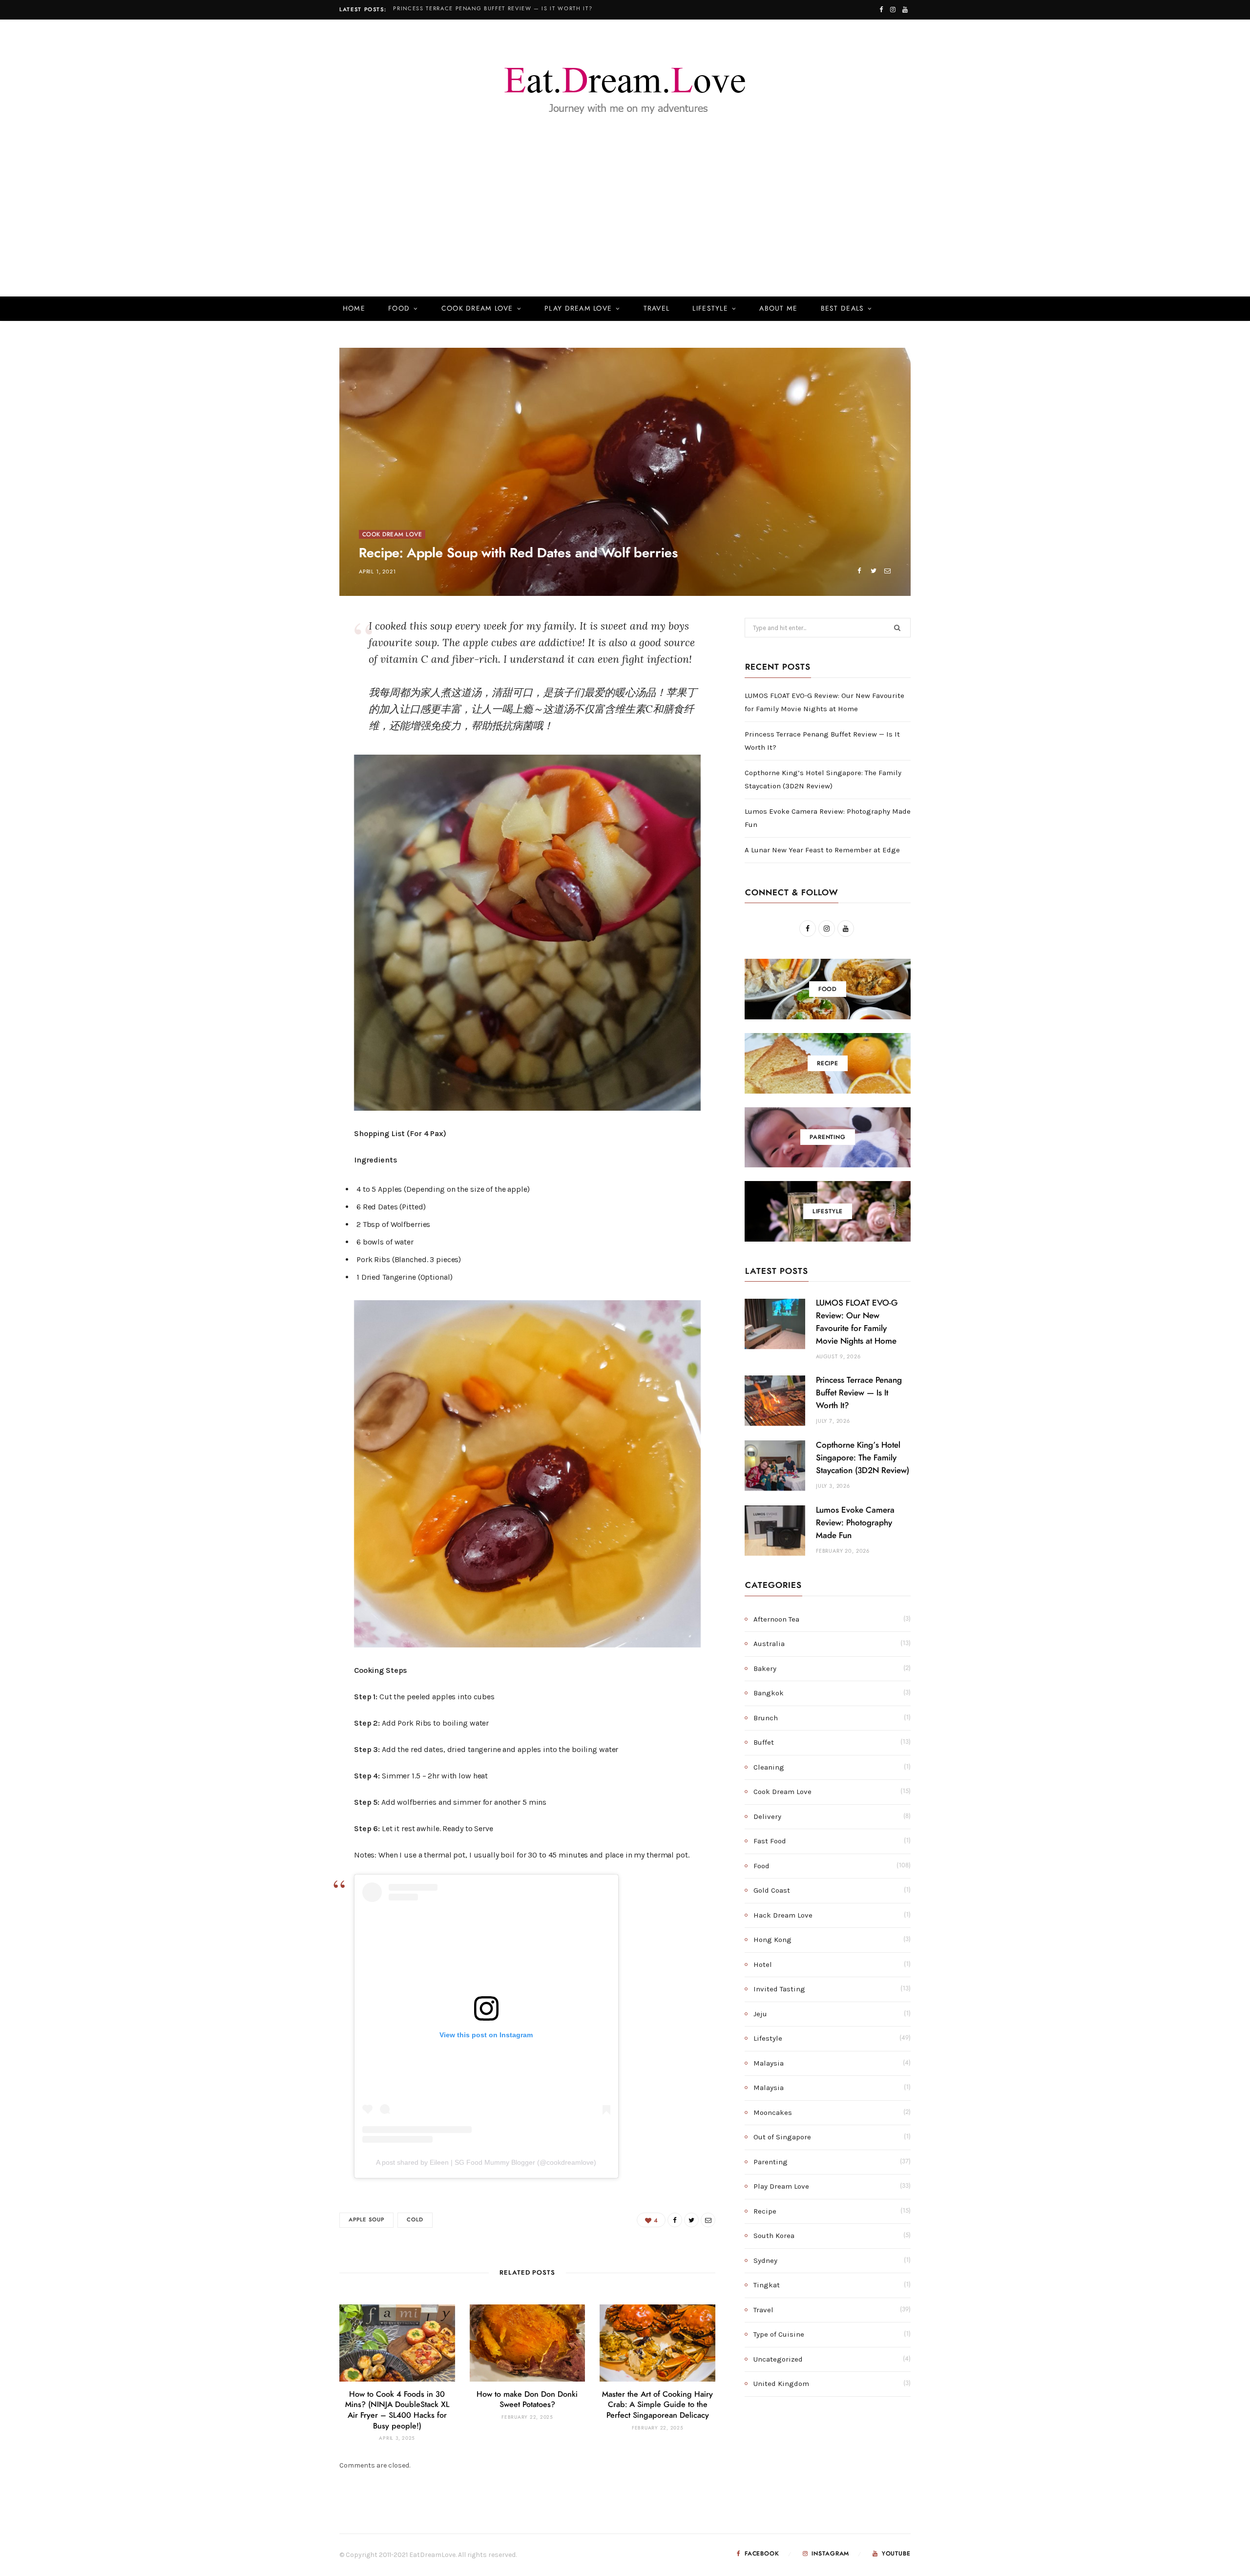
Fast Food (770, 1841)
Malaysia (769, 2063)
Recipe (765, 2211)
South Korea (774, 2236)
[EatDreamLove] (625, 85)
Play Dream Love (578, 309)
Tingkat (767, 2285)
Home (354, 309)
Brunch (766, 1718)
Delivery (767, 1816)
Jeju (760, 2014)
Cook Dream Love (477, 309)
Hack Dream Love (783, 1915)
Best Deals (843, 309)
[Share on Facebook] (859, 571)
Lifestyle (710, 309)
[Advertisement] (625, 224)
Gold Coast (772, 1890)
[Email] (887, 571)
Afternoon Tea (776, 1619)
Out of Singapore (782, 2137)
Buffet (764, 1742)
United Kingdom (781, 2384)
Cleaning (769, 1767)
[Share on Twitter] (873, 571)
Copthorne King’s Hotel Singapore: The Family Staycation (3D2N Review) (863, 1458)
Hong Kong (772, 1940)
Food (399, 309)
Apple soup (366, 2220)
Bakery (765, 1668)
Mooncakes (773, 2112)
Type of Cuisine (779, 2334)
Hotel (763, 1964)
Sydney (765, 2260)
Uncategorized (778, 2359)
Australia (769, 1644)
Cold (415, 2220)
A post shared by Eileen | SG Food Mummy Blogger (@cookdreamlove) (486, 2162)
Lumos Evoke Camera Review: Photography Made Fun (855, 1523)
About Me (778, 309)
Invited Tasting (779, 1989)
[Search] (896, 309)
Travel (657, 309)
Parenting (771, 2162)
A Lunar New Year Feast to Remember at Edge (822, 850)
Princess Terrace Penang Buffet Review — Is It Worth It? (493, 9)
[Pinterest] (293, 707)
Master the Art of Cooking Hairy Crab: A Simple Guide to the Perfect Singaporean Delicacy (657, 2405)
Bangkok (769, 1693)
